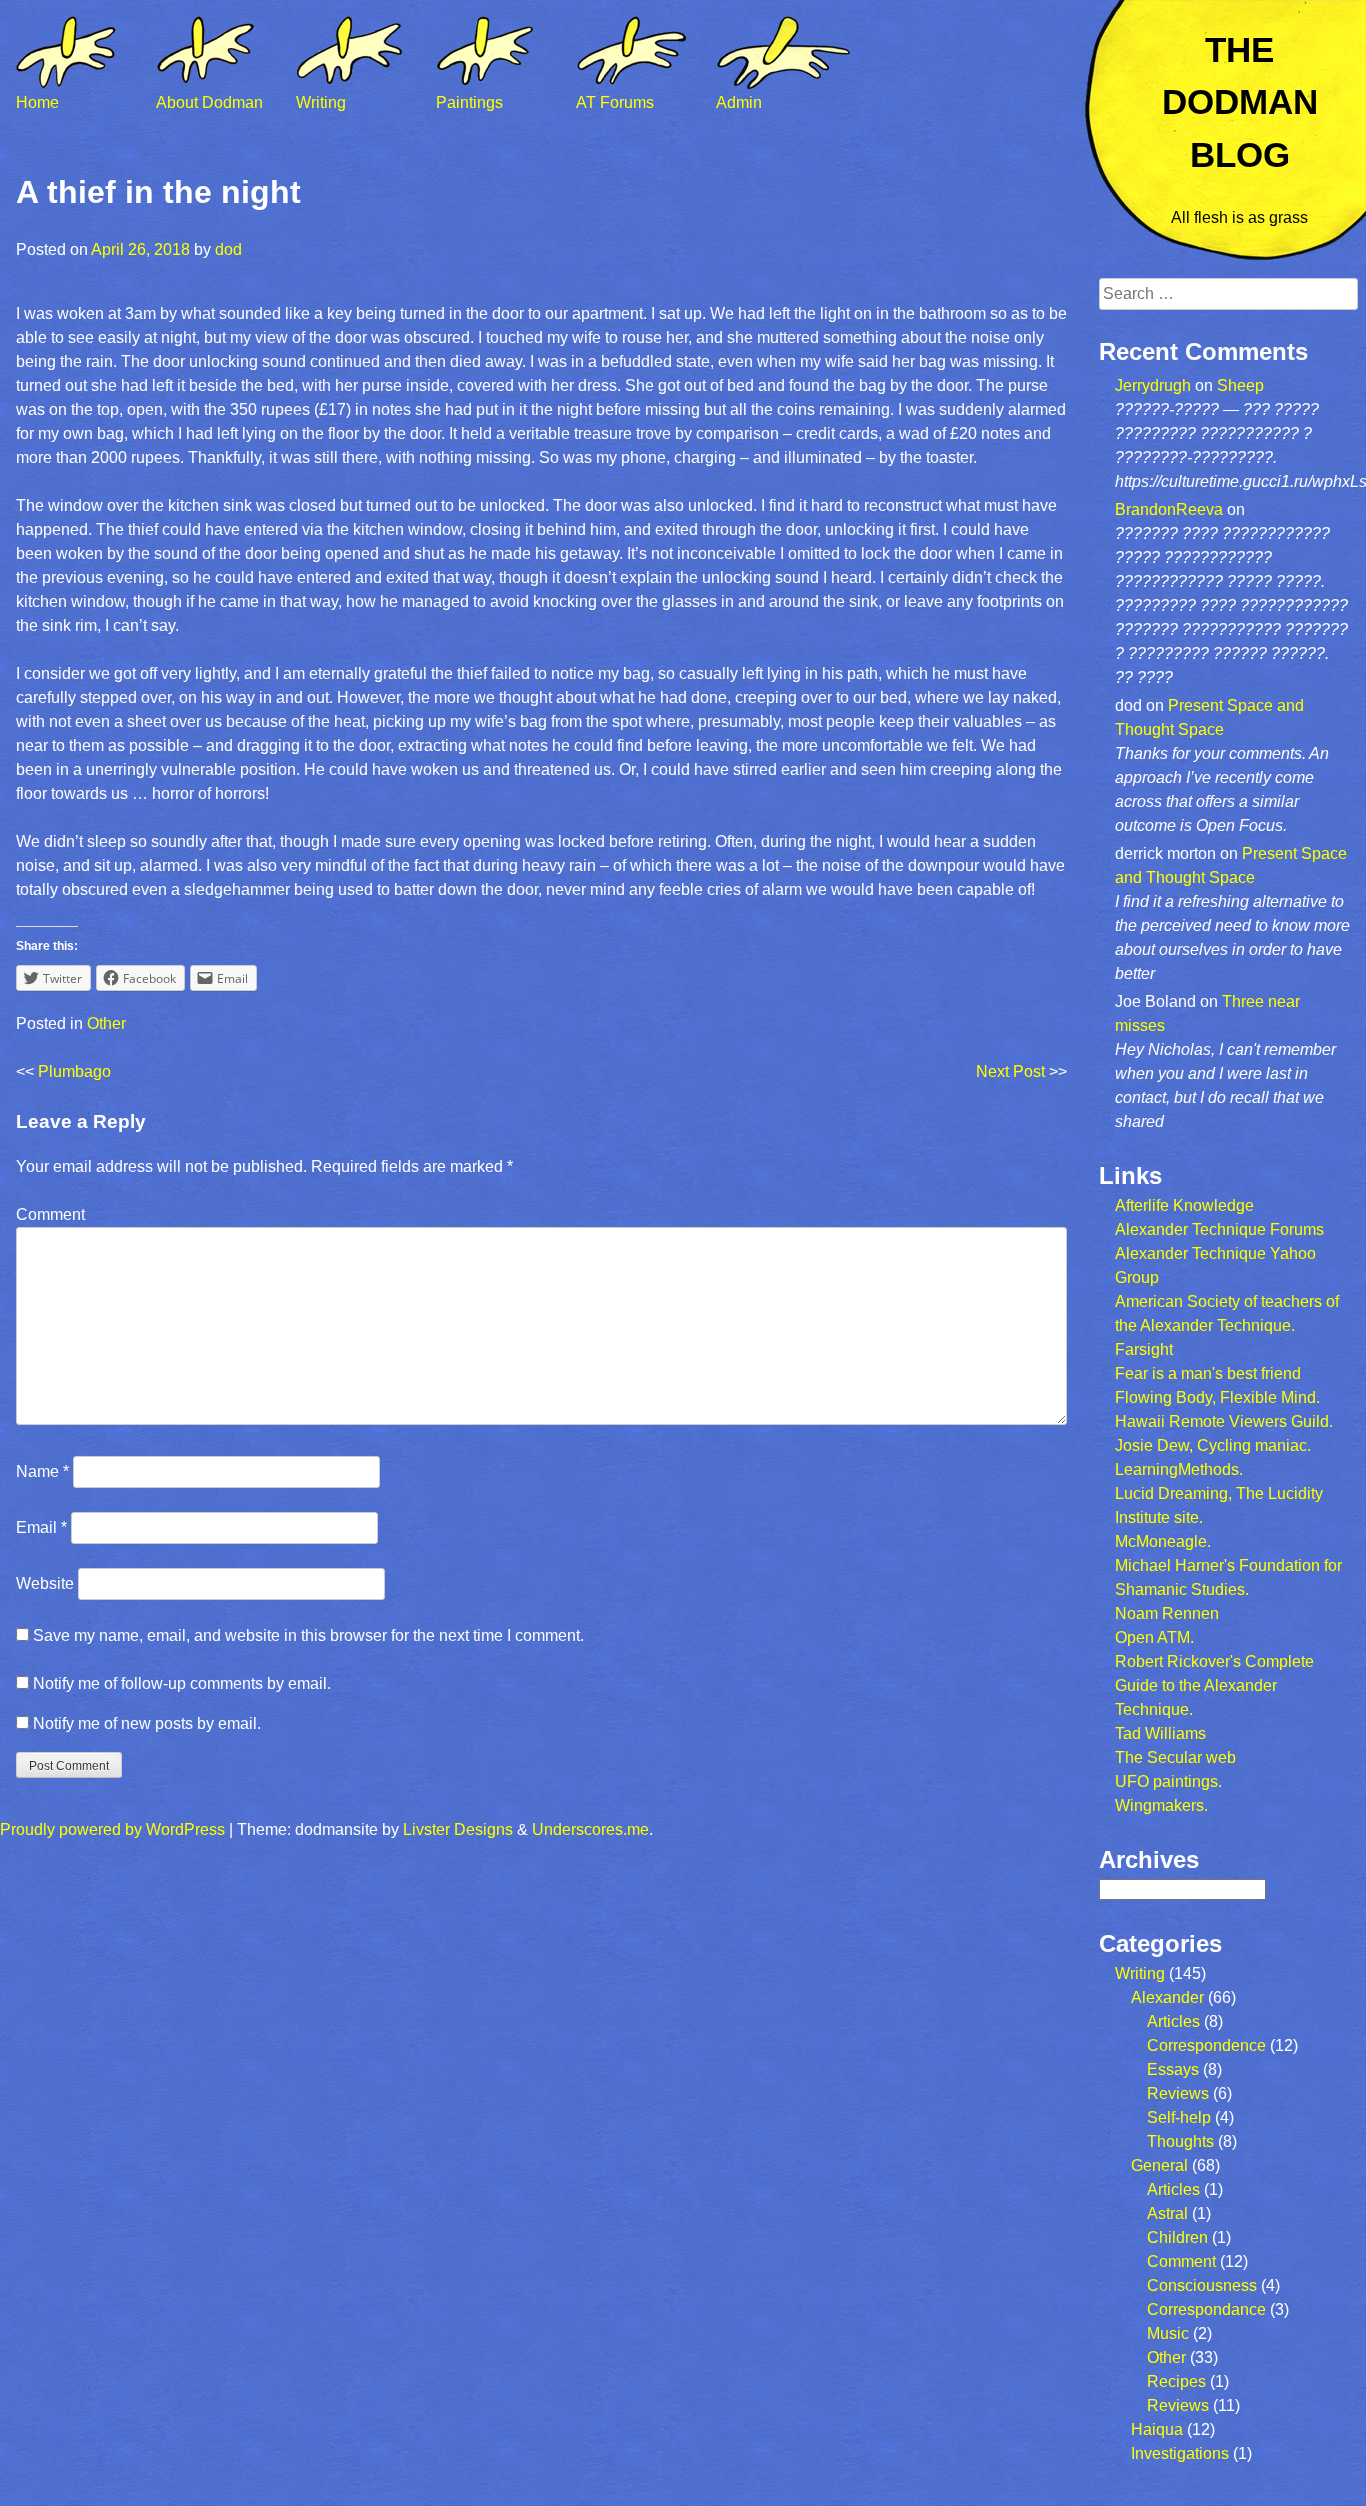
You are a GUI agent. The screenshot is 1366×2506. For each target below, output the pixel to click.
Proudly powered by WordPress (112, 1829)
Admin (739, 102)
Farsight (1144, 1349)
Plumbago (74, 1071)
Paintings (469, 102)
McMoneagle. (1163, 1541)
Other (106, 1023)
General (1159, 2165)
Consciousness (1202, 2285)
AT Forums (615, 102)
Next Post (1010, 1071)
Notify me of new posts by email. (147, 1723)
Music (1168, 2333)
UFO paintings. (1168, 1781)
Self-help (1179, 2117)
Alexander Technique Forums (1219, 1229)
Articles (1173, 2021)
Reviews (1178, 2093)
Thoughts (1180, 2141)
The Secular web (1175, 1757)
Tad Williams (1160, 1733)
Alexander (1167, 1997)
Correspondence (1206, 2045)
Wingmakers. (1161, 1805)
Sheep (1240, 385)
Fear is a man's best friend (1208, 1373)
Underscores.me (590, 1829)
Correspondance (1206, 2309)
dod (228, 249)
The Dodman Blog (1240, 102)
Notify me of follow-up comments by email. (182, 1683)
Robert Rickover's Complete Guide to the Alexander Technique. (1214, 1685)
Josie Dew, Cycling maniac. (1213, 1445)
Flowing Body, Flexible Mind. (1217, 1397)
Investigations (1180, 2453)
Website (45, 1583)
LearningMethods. (1179, 1469)
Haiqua (1157, 2429)
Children (1177, 2237)
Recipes (1176, 2381)
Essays (1173, 2069)
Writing (321, 102)
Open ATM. (1154, 1637)
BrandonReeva (1169, 509)
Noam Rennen (1167, 1613)
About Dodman (209, 102)
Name (42, 1471)
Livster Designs (458, 1829)
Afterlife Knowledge (1184, 1205)
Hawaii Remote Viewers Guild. (1224, 1421)
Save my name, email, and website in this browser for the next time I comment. (308, 1635)
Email (41, 1527)
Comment (50, 1214)
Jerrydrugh (1153, 385)
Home (37, 102)
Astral (1167, 2213)
